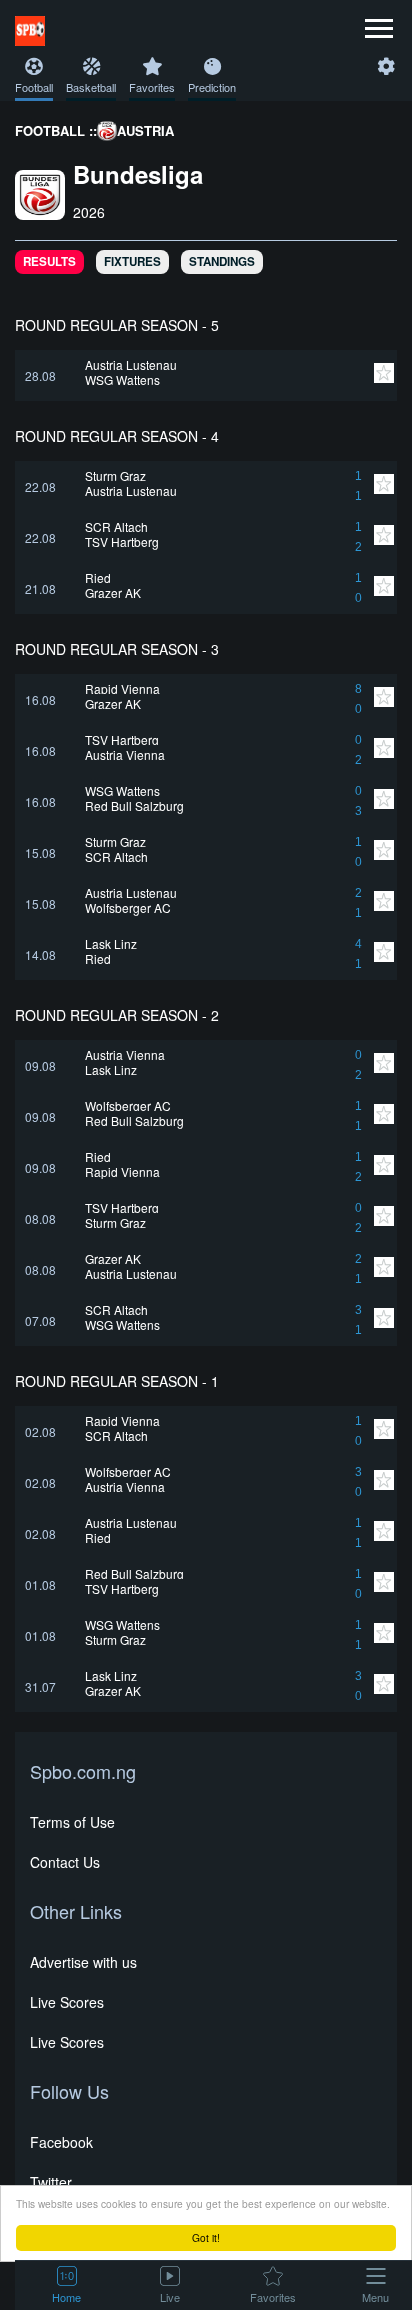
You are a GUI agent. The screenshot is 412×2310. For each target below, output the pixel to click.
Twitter (51, 2182)
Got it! (206, 2237)
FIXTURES (132, 261)
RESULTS (49, 261)
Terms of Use (72, 1822)
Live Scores (67, 2002)
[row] (206, 375)
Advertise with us (83, 1962)
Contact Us (65, 1862)
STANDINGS (222, 261)
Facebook (61, 2142)
